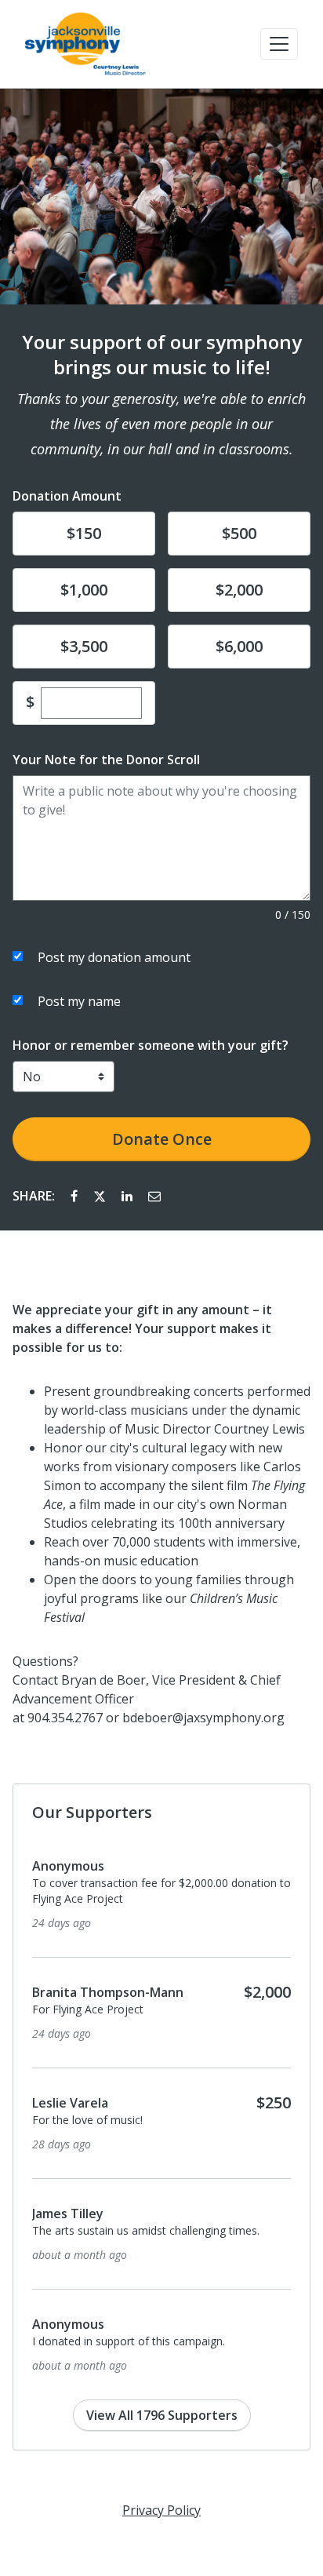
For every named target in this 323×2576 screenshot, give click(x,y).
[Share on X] (101, 1196)
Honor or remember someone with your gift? (151, 1045)
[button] (279, 44)
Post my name (79, 1001)
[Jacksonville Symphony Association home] (85, 44)
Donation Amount (67, 496)
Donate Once (162, 1139)
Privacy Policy (161, 2510)
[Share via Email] (154, 1196)
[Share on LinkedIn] (129, 1196)
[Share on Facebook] (76, 1196)
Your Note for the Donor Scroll (106, 760)
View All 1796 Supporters (162, 2415)
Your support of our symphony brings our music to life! (162, 355)
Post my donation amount (114, 957)
